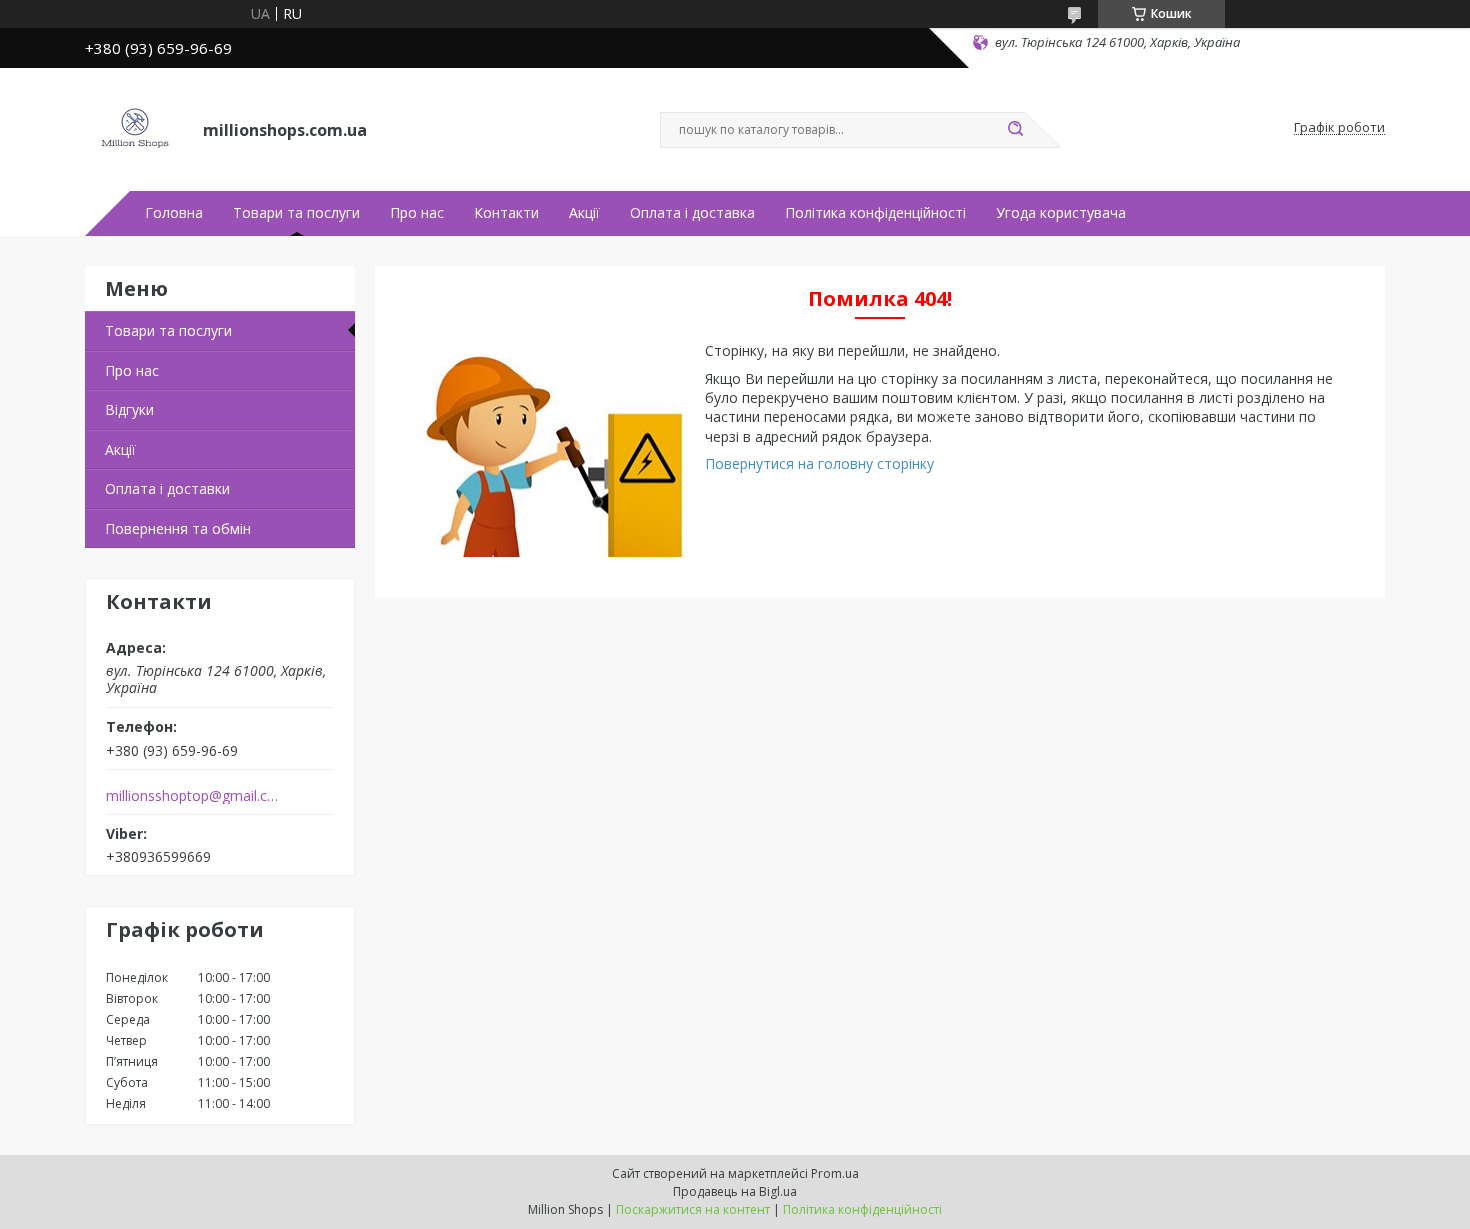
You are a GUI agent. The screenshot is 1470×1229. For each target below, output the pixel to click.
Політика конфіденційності (875, 213)
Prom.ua (835, 1173)
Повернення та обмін (178, 528)
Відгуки (129, 409)
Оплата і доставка (692, 213)
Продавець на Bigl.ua (735, 1191)
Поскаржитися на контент (693, 1209)
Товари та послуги (296, 213)
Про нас (417, 213)
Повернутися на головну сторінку (819, 463)
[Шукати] (1015, 130)
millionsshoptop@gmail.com (193, 796)
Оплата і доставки (167, 488)
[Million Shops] (135, 128)
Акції (584, 213)
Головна (174, 213)
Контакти (506, 213)
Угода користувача (1061, 213)
